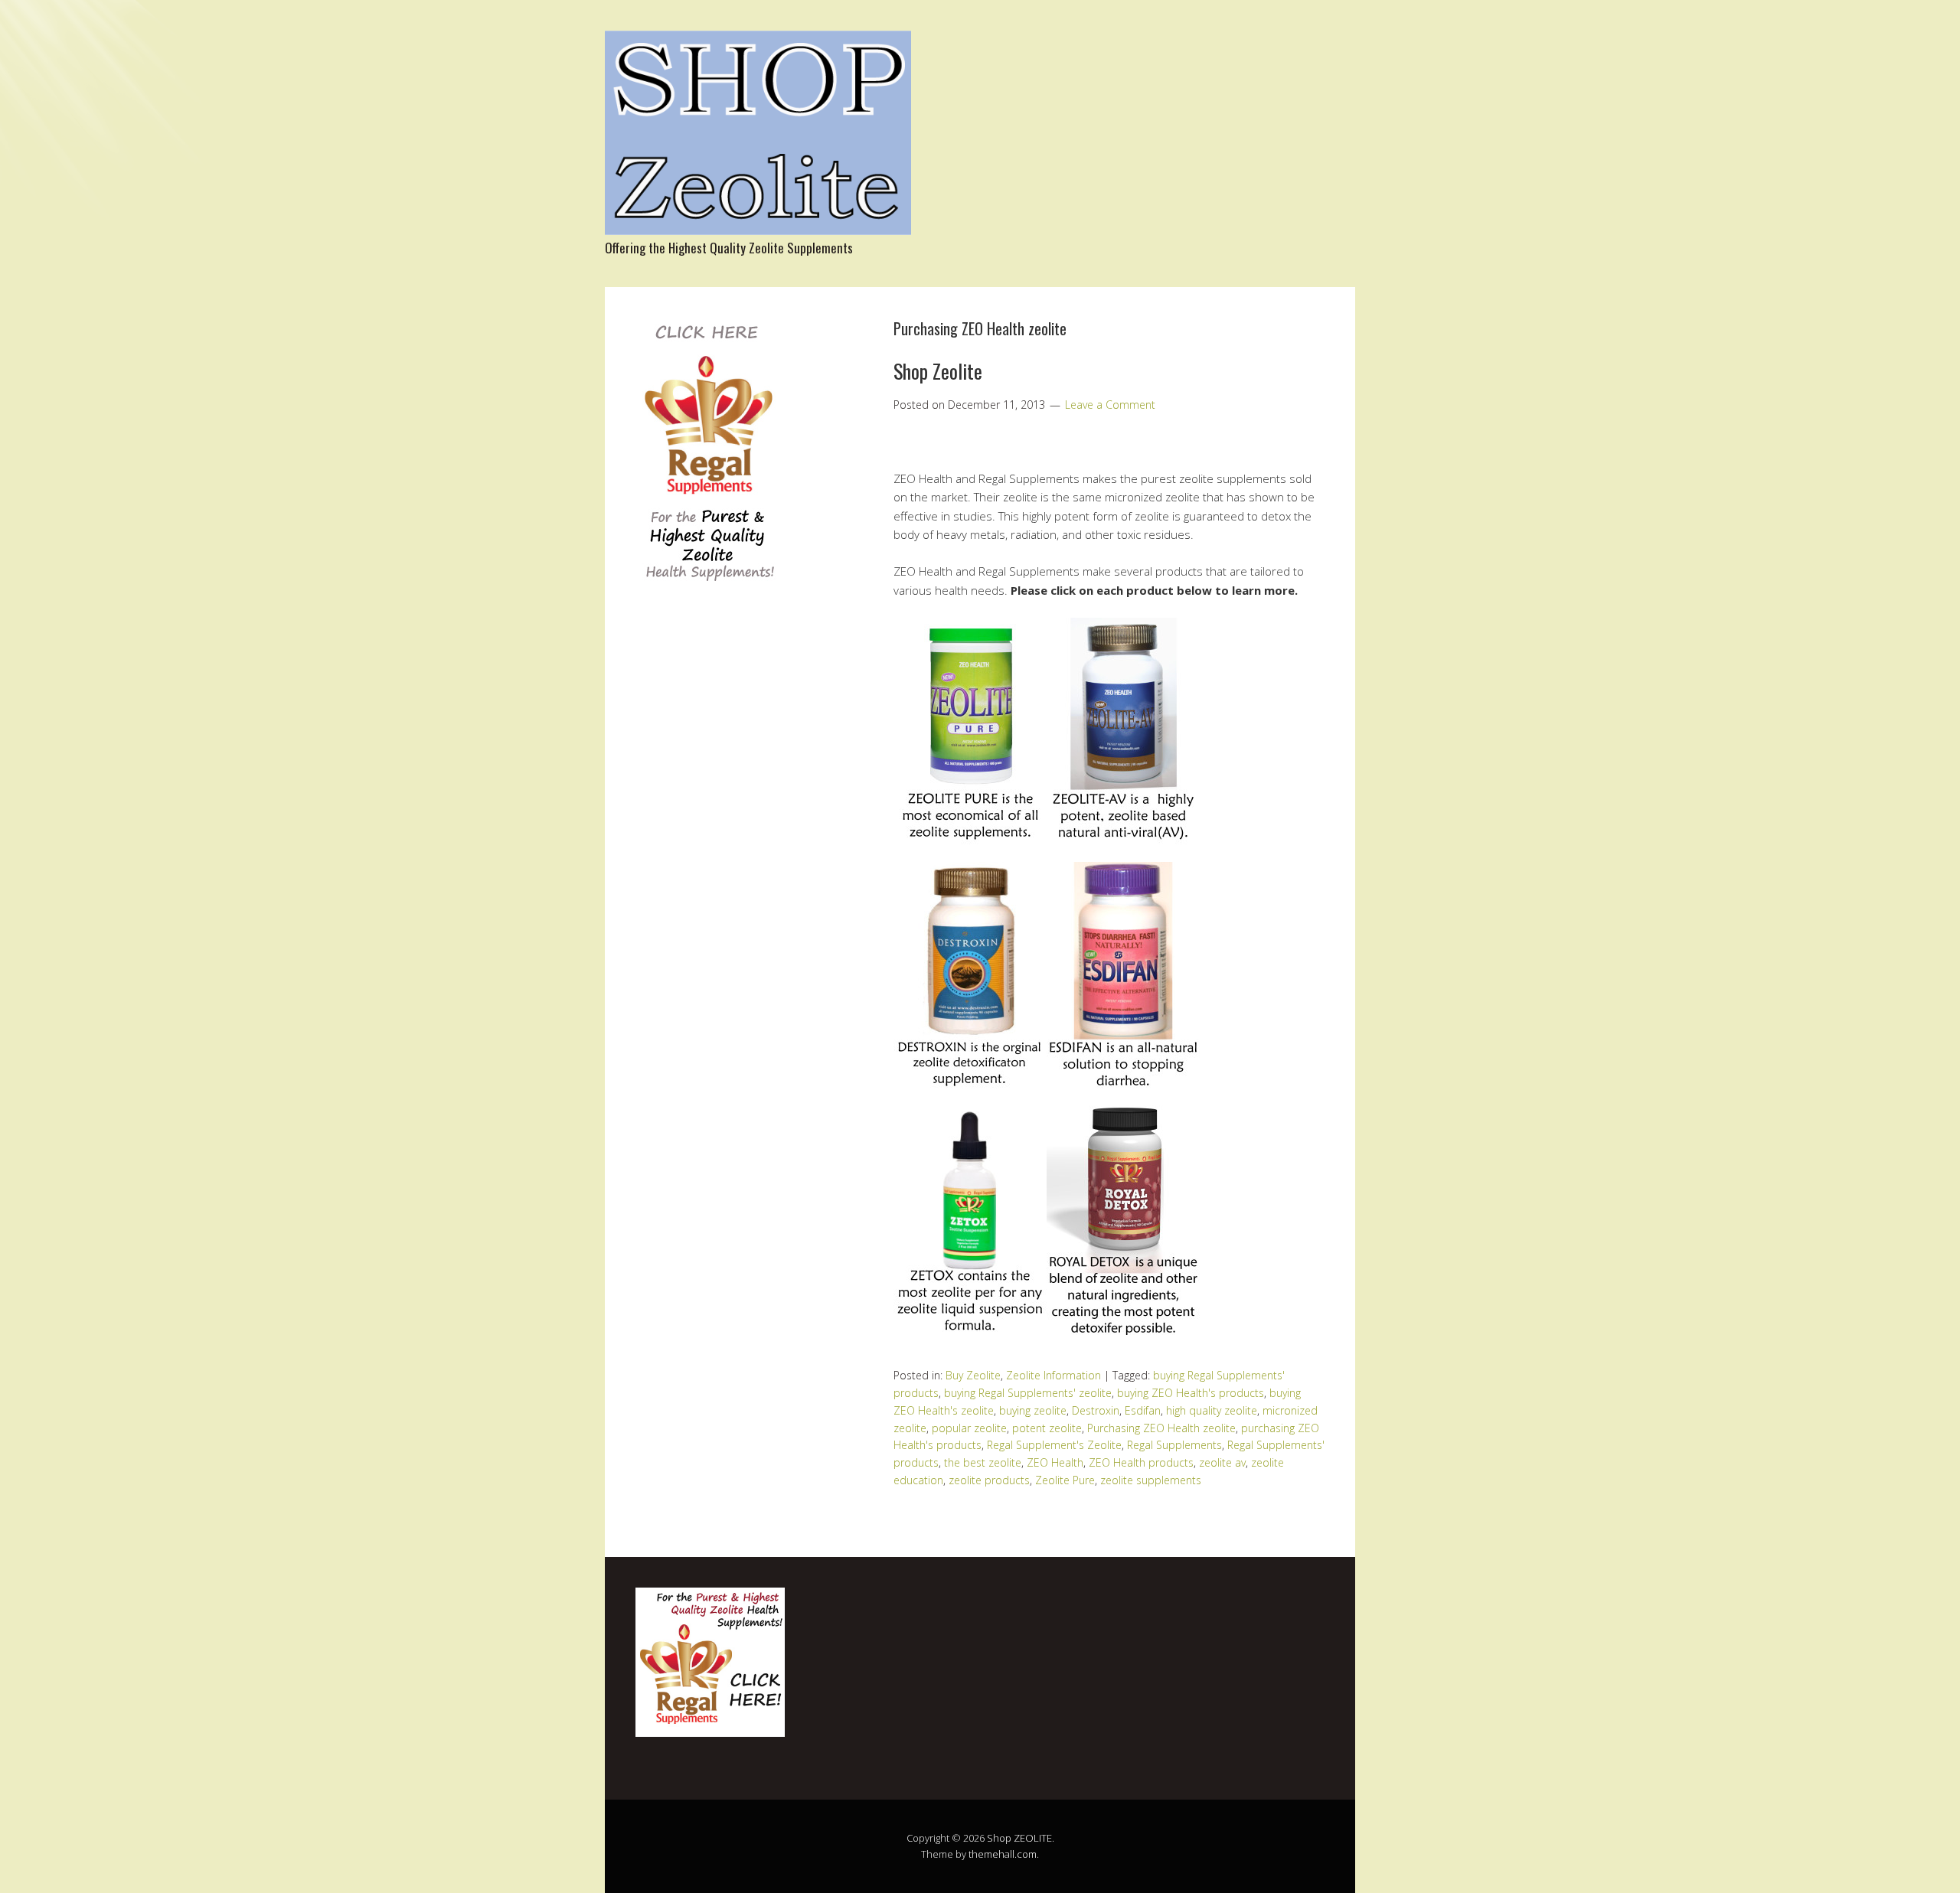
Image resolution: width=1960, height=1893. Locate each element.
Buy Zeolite (973, 1375)
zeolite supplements (1151, 1480)
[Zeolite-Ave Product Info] (1123, 852)
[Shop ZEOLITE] (758, 222)
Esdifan (1143, 1410)
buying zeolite (1033, 1410)
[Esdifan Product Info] (1123, 1096)
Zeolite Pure (1065, 1480)
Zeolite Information (1053, 1375)
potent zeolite (1047, 1428)
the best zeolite (983, 1462)
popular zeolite (969, 1428)
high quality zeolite (1212, 1410)
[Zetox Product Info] (970, 1340)
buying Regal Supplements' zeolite (1028, 1393)
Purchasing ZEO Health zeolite (1161, 1428)
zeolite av (1222, 1462)
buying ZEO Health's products (1191, 1393)
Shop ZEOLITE (1019, 1838)
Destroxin (1096, 1410)
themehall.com (1003, 1854)
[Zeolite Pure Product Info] (970, 852)
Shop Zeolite (938, 371)
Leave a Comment (1110, 405)
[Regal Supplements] (709, 590)
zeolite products (989, 1480)
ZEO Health (1055, 1462)
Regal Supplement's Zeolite (1054, 1445)
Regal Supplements (1174, 1445)
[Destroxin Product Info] (970, 1096)
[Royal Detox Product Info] (1123, 1340)
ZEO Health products (1141, 1462)
